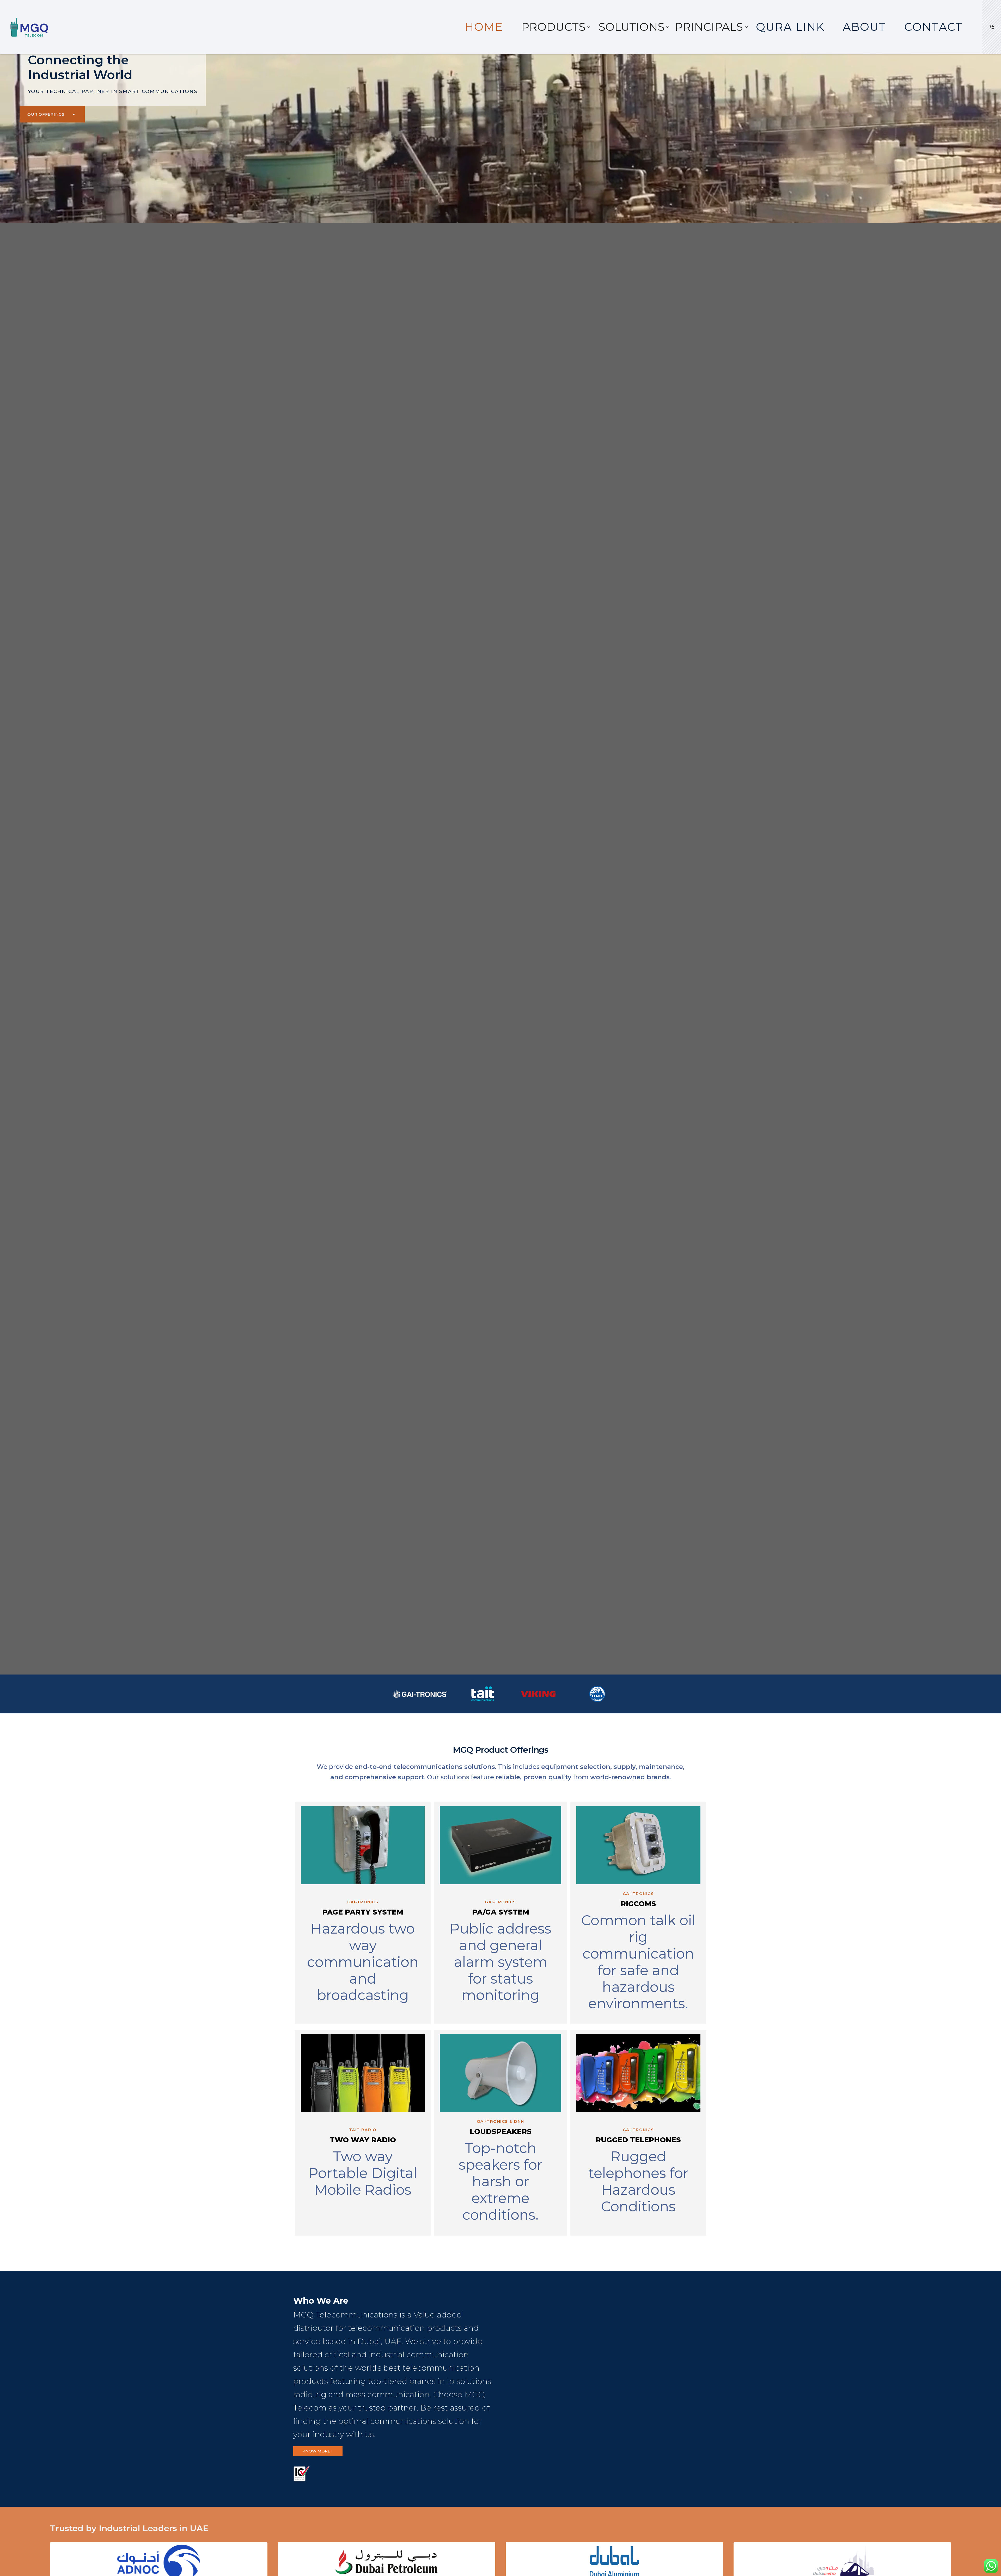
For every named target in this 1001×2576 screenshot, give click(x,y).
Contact (933, 27)
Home (484, 27)
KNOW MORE (318, 2451)
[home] (29, 27)
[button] (557, 27)
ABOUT (865, 27)
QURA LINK (790, 27)
